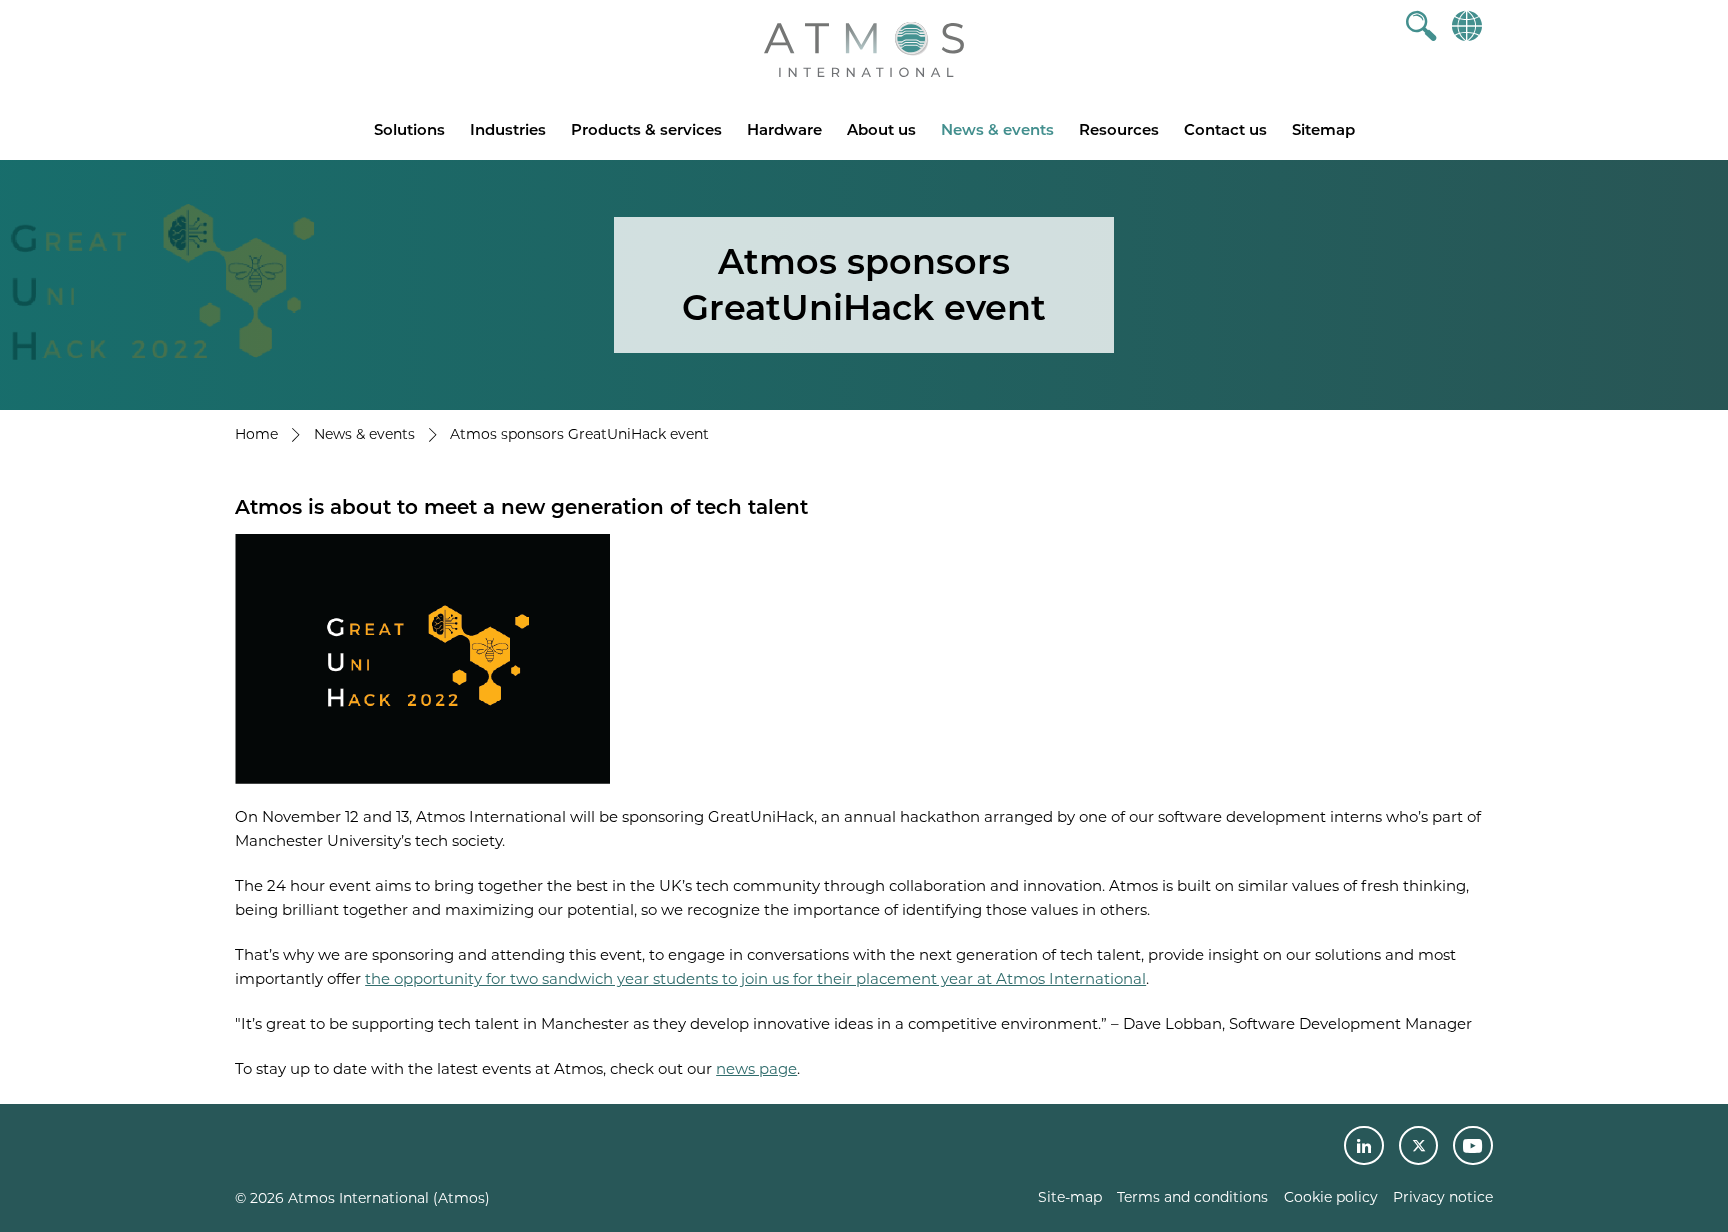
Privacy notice (1443, 1197)
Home (256, 434)
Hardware (784, 129)
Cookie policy (1331, 1197)
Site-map (1070, 1197)
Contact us (1225, 129)
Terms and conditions (1192, 1197)
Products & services (646, 129)
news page (756, 1068)
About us (881, 129)
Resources (1119, 129)
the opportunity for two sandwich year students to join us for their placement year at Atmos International (755, 978)
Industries (508, 129)
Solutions (409, 129)
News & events (997, 129)
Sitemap (1323, 129)
